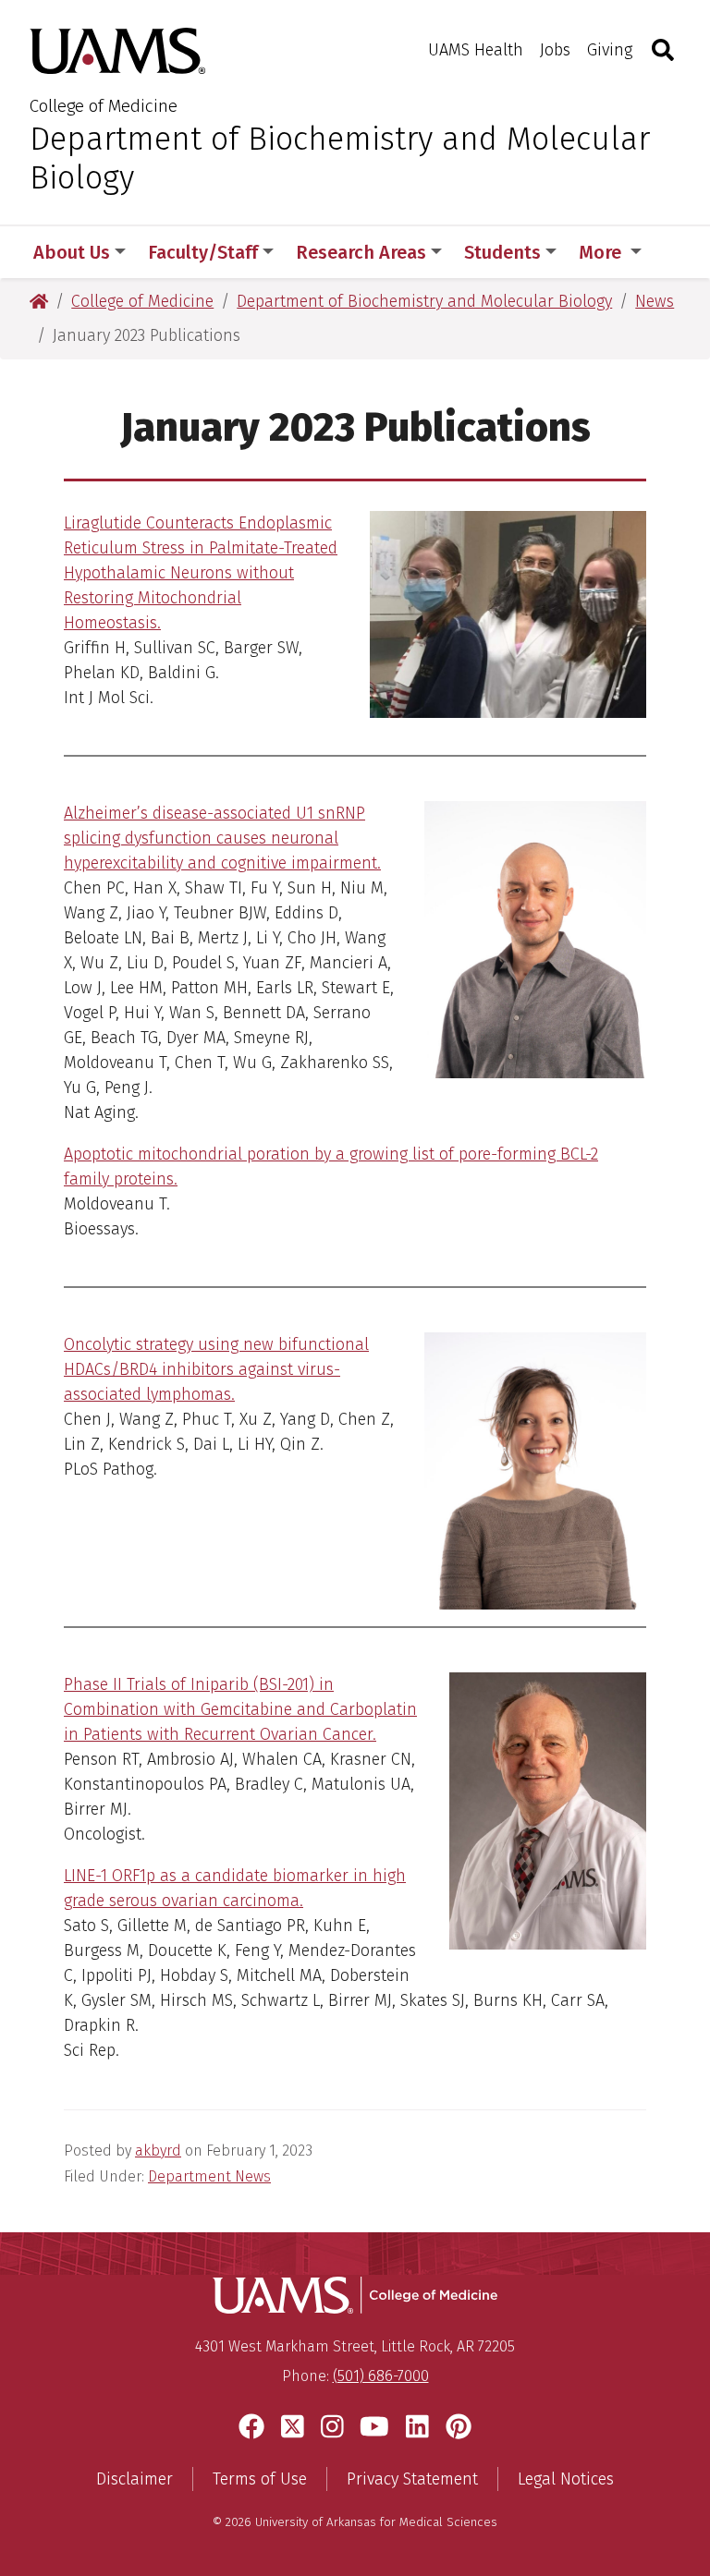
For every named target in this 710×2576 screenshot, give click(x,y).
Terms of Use (260, 2479)
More (602, 252)
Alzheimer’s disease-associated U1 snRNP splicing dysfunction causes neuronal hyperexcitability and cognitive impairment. (222, 838)
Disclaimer (135, 2479)
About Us (72, 252)
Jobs (555, 50)
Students (502, 252)
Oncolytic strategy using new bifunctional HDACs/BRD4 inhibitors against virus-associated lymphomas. (216, 1369)
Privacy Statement (412, 2479)
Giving (610, 50)
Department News (209, 2176)
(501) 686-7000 (381, 2376)
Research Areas (361, 252)
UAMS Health (476, 50)
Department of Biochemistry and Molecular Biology (340, 158)
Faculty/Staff (203, 252)
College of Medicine (104, 106)
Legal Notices (566, 2479)
